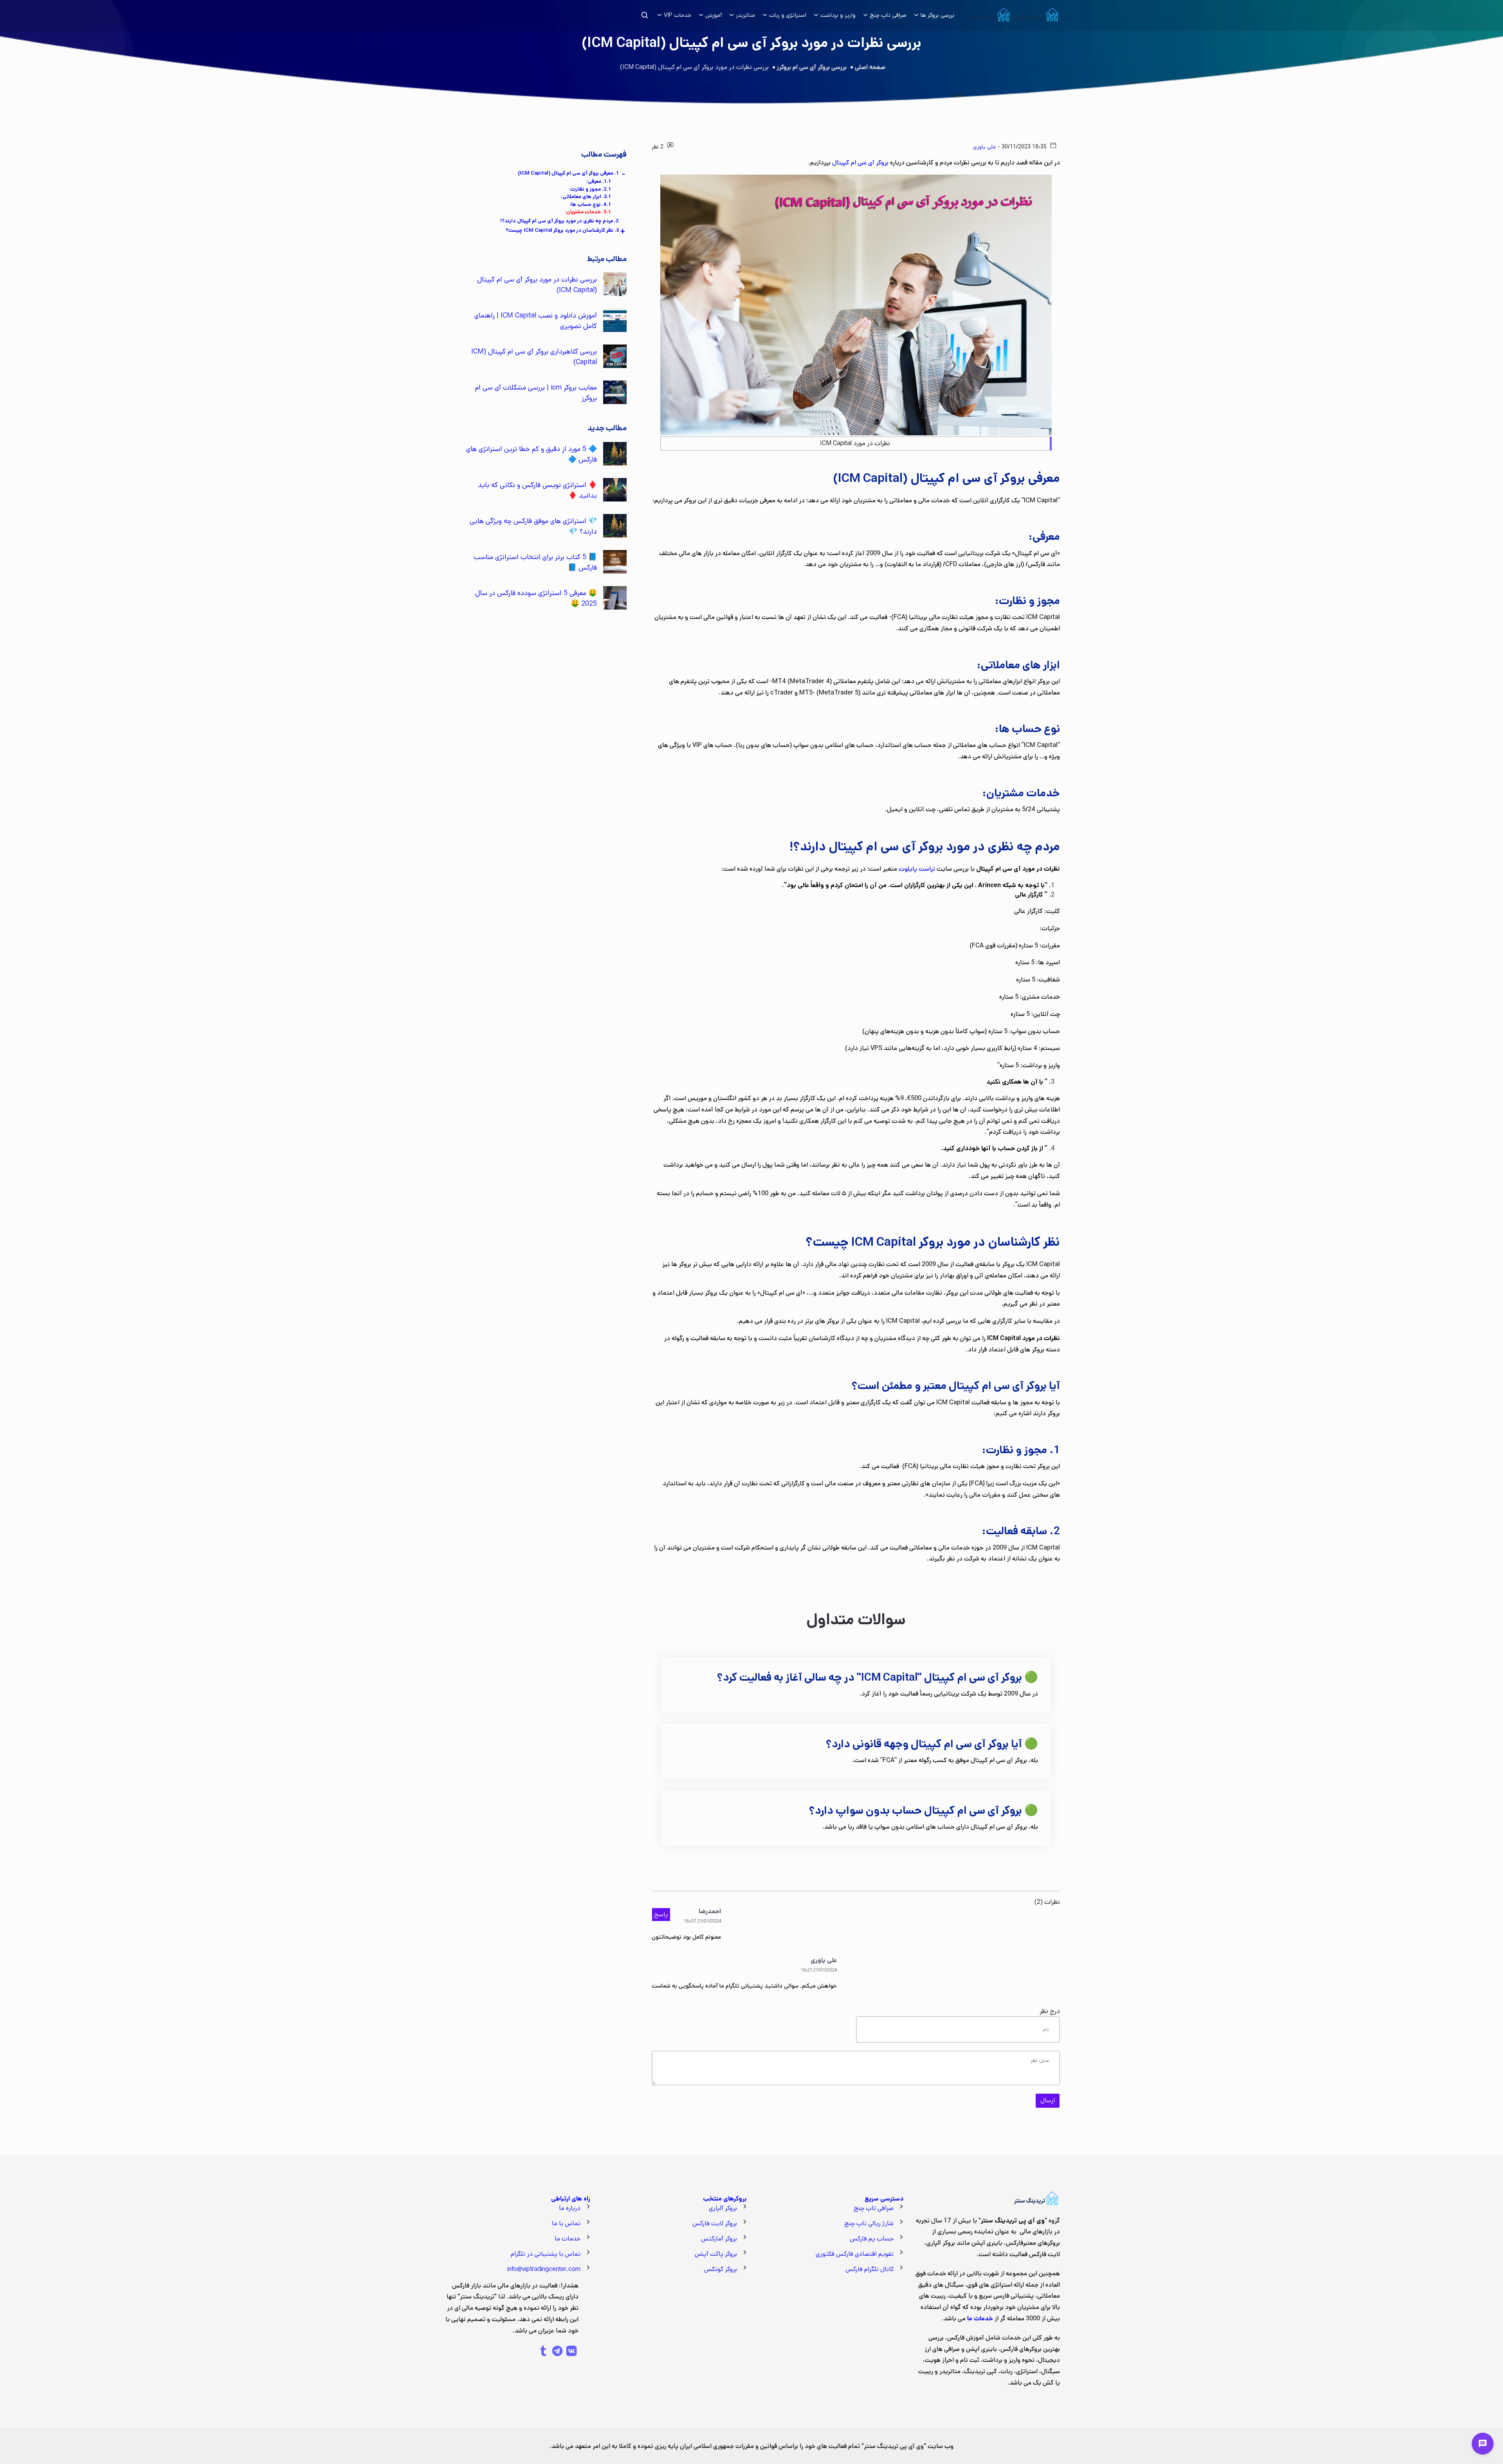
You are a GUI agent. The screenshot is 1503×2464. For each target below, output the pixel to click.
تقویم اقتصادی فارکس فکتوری (855, 2254)
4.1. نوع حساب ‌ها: (590, 205)
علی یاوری (985, 147)
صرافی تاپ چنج (874, 2208)
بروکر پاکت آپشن (716, 2254)
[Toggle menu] (1483, 2444)
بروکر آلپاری (723, 2208)
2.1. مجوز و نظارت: (590, 189)
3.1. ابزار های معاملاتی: (586, 197)
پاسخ (661, 1915)
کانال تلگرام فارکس (870, 2269)
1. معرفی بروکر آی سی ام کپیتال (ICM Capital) (568, 173)
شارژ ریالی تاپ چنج (869, 2223)
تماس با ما (566, 2223)
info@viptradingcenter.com (544, 2269)
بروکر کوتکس (721, 2269)
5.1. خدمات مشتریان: (588, 212)
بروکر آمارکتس (719, 2239)
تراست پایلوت (917, 869)
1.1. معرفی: (599, 181)
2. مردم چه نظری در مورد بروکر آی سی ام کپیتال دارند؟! (560, 221)
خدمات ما (568, 2239)
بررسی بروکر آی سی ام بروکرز (812, 67)
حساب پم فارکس (872, 2239)
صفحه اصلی (870, 67)
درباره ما (570, 2208)
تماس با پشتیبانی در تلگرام (546, 2254)
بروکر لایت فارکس (715, 2223)
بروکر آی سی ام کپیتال (860, 163)
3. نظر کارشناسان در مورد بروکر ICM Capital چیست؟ (562, 230)
